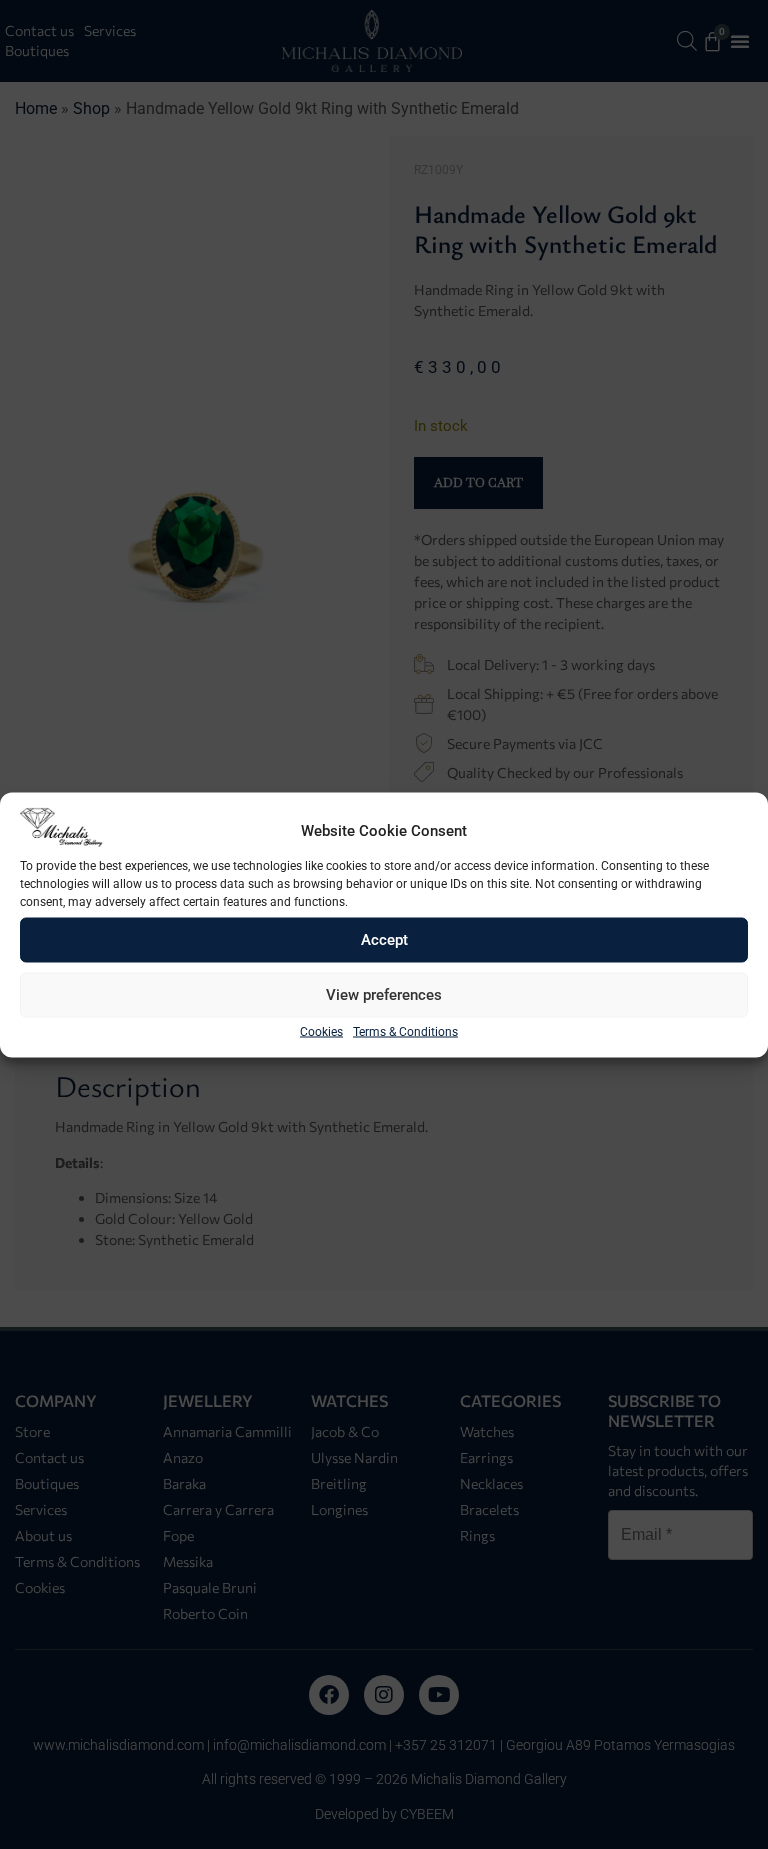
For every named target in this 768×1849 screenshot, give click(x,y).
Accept (384, 940)
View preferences (384, 995)
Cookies (321, 1031)
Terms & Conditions (405, 1031)
